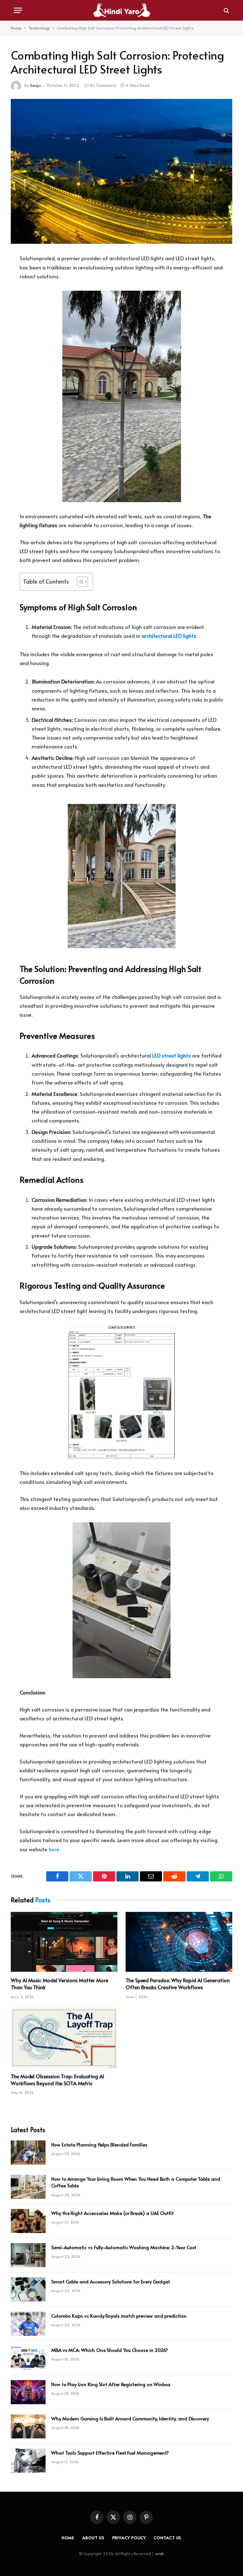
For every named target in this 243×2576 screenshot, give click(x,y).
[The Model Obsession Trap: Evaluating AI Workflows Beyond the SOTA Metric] (64, 2038)
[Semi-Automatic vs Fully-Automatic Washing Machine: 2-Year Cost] (28, 2255)
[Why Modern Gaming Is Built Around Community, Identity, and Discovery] (28, 2426)
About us (93, 2538)
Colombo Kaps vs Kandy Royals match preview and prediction (119, 2316)
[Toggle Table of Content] (79, 582)
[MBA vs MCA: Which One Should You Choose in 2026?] (28, 2358)
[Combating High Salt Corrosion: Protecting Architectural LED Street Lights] (121, 171)
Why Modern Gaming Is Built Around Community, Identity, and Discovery (130, 2418)
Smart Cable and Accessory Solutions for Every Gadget (111, 2281)
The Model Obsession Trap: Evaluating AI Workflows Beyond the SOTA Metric (57, 2080)
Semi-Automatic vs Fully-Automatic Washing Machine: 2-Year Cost (124, 2247)
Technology (39, 28)
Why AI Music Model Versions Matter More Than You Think (59, 1984)
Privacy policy (129, 2538)
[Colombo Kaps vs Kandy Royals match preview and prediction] (28, 2324)
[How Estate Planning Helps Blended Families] (28, 2152)
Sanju (35, 85)
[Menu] (18, 10)
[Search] (226, 10)
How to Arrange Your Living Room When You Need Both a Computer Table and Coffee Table (136, 2182)
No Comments (103, 85)
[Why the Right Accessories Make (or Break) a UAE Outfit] (28, 2221)
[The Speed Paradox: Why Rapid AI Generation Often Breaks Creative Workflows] (179, 1942)
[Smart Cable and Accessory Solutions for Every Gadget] (28, 2289)
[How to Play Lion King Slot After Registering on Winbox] (28, 2392)
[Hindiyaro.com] (121, 10)
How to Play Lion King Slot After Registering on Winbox (111, 2384)
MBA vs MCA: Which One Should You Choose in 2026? (110, 2350)
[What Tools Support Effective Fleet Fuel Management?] (28, 2461)
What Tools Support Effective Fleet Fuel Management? (110, 2453)
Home (16, 28)
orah (159, 2553)
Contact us (168, 2538)
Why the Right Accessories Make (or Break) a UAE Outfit (112, 2213)
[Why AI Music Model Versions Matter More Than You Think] (64, 1942)
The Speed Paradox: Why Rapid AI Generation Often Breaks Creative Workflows (178, 1984)
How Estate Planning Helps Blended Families (99, 2144)
